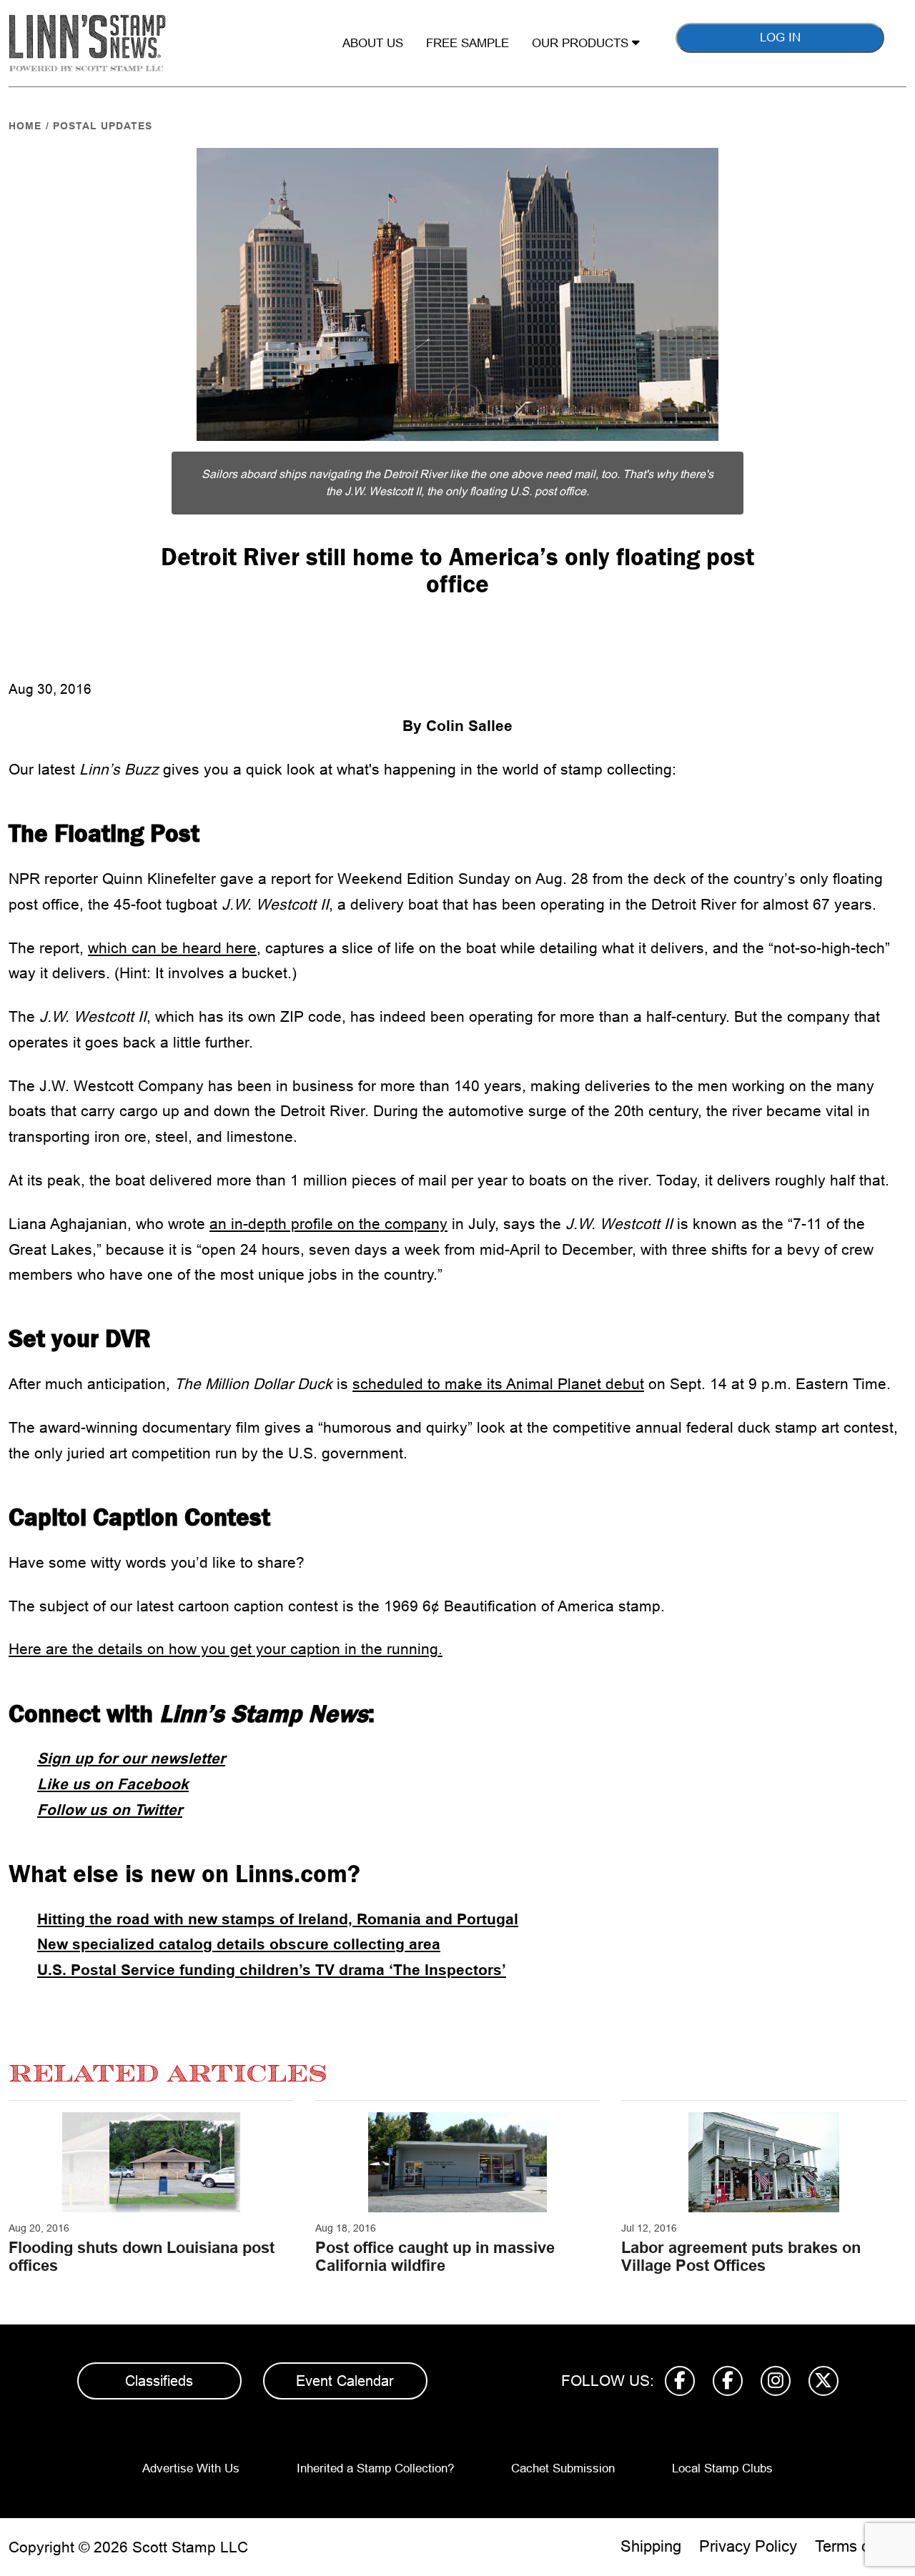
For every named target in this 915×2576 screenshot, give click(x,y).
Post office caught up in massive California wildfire (435, 2256)
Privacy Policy (748, 2546)
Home (25, 126)
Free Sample (468, 43)
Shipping (651, 2546)
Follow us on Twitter (110, 1810)
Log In (780, 38)
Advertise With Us (191, 2468)
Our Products (582, 43)
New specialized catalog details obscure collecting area (239, 1944)
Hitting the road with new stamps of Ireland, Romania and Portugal (278, 1919)
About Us (373, 43)
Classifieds (159, 2381)
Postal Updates (103, 126)
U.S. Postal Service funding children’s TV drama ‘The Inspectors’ (272, 1970)
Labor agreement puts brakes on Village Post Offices (741, 2256)
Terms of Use (861, 2546)
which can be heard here (172, 948)
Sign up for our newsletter (131, 1758)
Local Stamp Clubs (722, 2468)
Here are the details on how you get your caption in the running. (226, 1649)
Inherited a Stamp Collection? (375, 2468)
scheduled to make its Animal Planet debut (498, 1384)
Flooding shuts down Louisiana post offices (142, 2256)
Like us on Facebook (113, 1784)
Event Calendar (345, 2381)
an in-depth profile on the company (328, 1224)
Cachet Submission (563, 2468)
